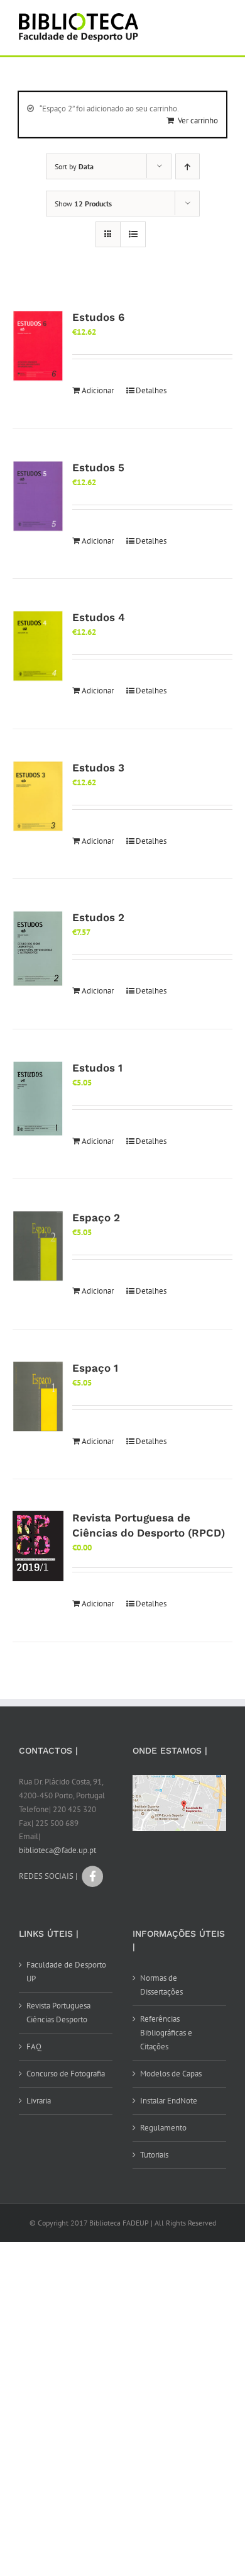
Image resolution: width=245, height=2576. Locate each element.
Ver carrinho (198, 120)
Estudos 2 (98, 917)
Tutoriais (154, 2155)
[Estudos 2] (38, 949)
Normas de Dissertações (161, 1985)
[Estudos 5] (38, 496)
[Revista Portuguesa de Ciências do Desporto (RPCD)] (38, 1546)
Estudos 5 (98, 468)
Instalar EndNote (169, 2101)
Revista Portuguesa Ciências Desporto (58, 2013)
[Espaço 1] (38, 1397)
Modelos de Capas (171, 2074)
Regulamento (163, 2128)
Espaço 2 (96, 1218)
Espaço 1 (95, 1368)
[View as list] (133, 234)
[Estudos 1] (38, 1099)
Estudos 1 (97, 1068)
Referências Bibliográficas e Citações (166, 2033)
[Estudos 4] (38, 646)
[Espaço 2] (38, 1246)
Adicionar (98, 390)
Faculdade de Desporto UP (66, 1972)
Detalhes (151, 390)
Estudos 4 (99, 617)
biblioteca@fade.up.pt (57, 1850)
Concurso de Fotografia (66, 2074)
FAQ (34, 2047)
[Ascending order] (188, 166)
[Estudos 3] (38, 797)
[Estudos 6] (38, 346)
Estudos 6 (98, 317)
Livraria (39, 2101)
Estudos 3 (98, 768)
